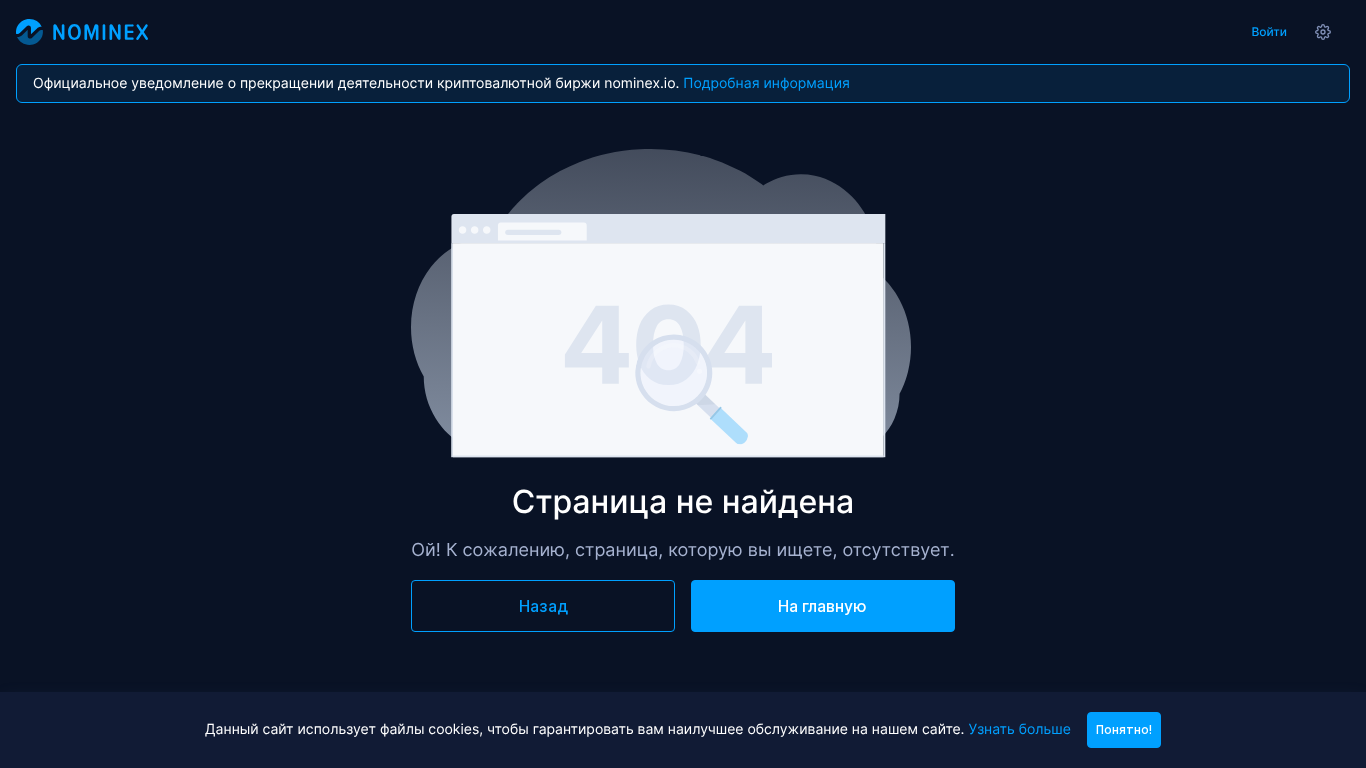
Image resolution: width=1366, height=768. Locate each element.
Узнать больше (1019, 729)
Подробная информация (766, 83)
